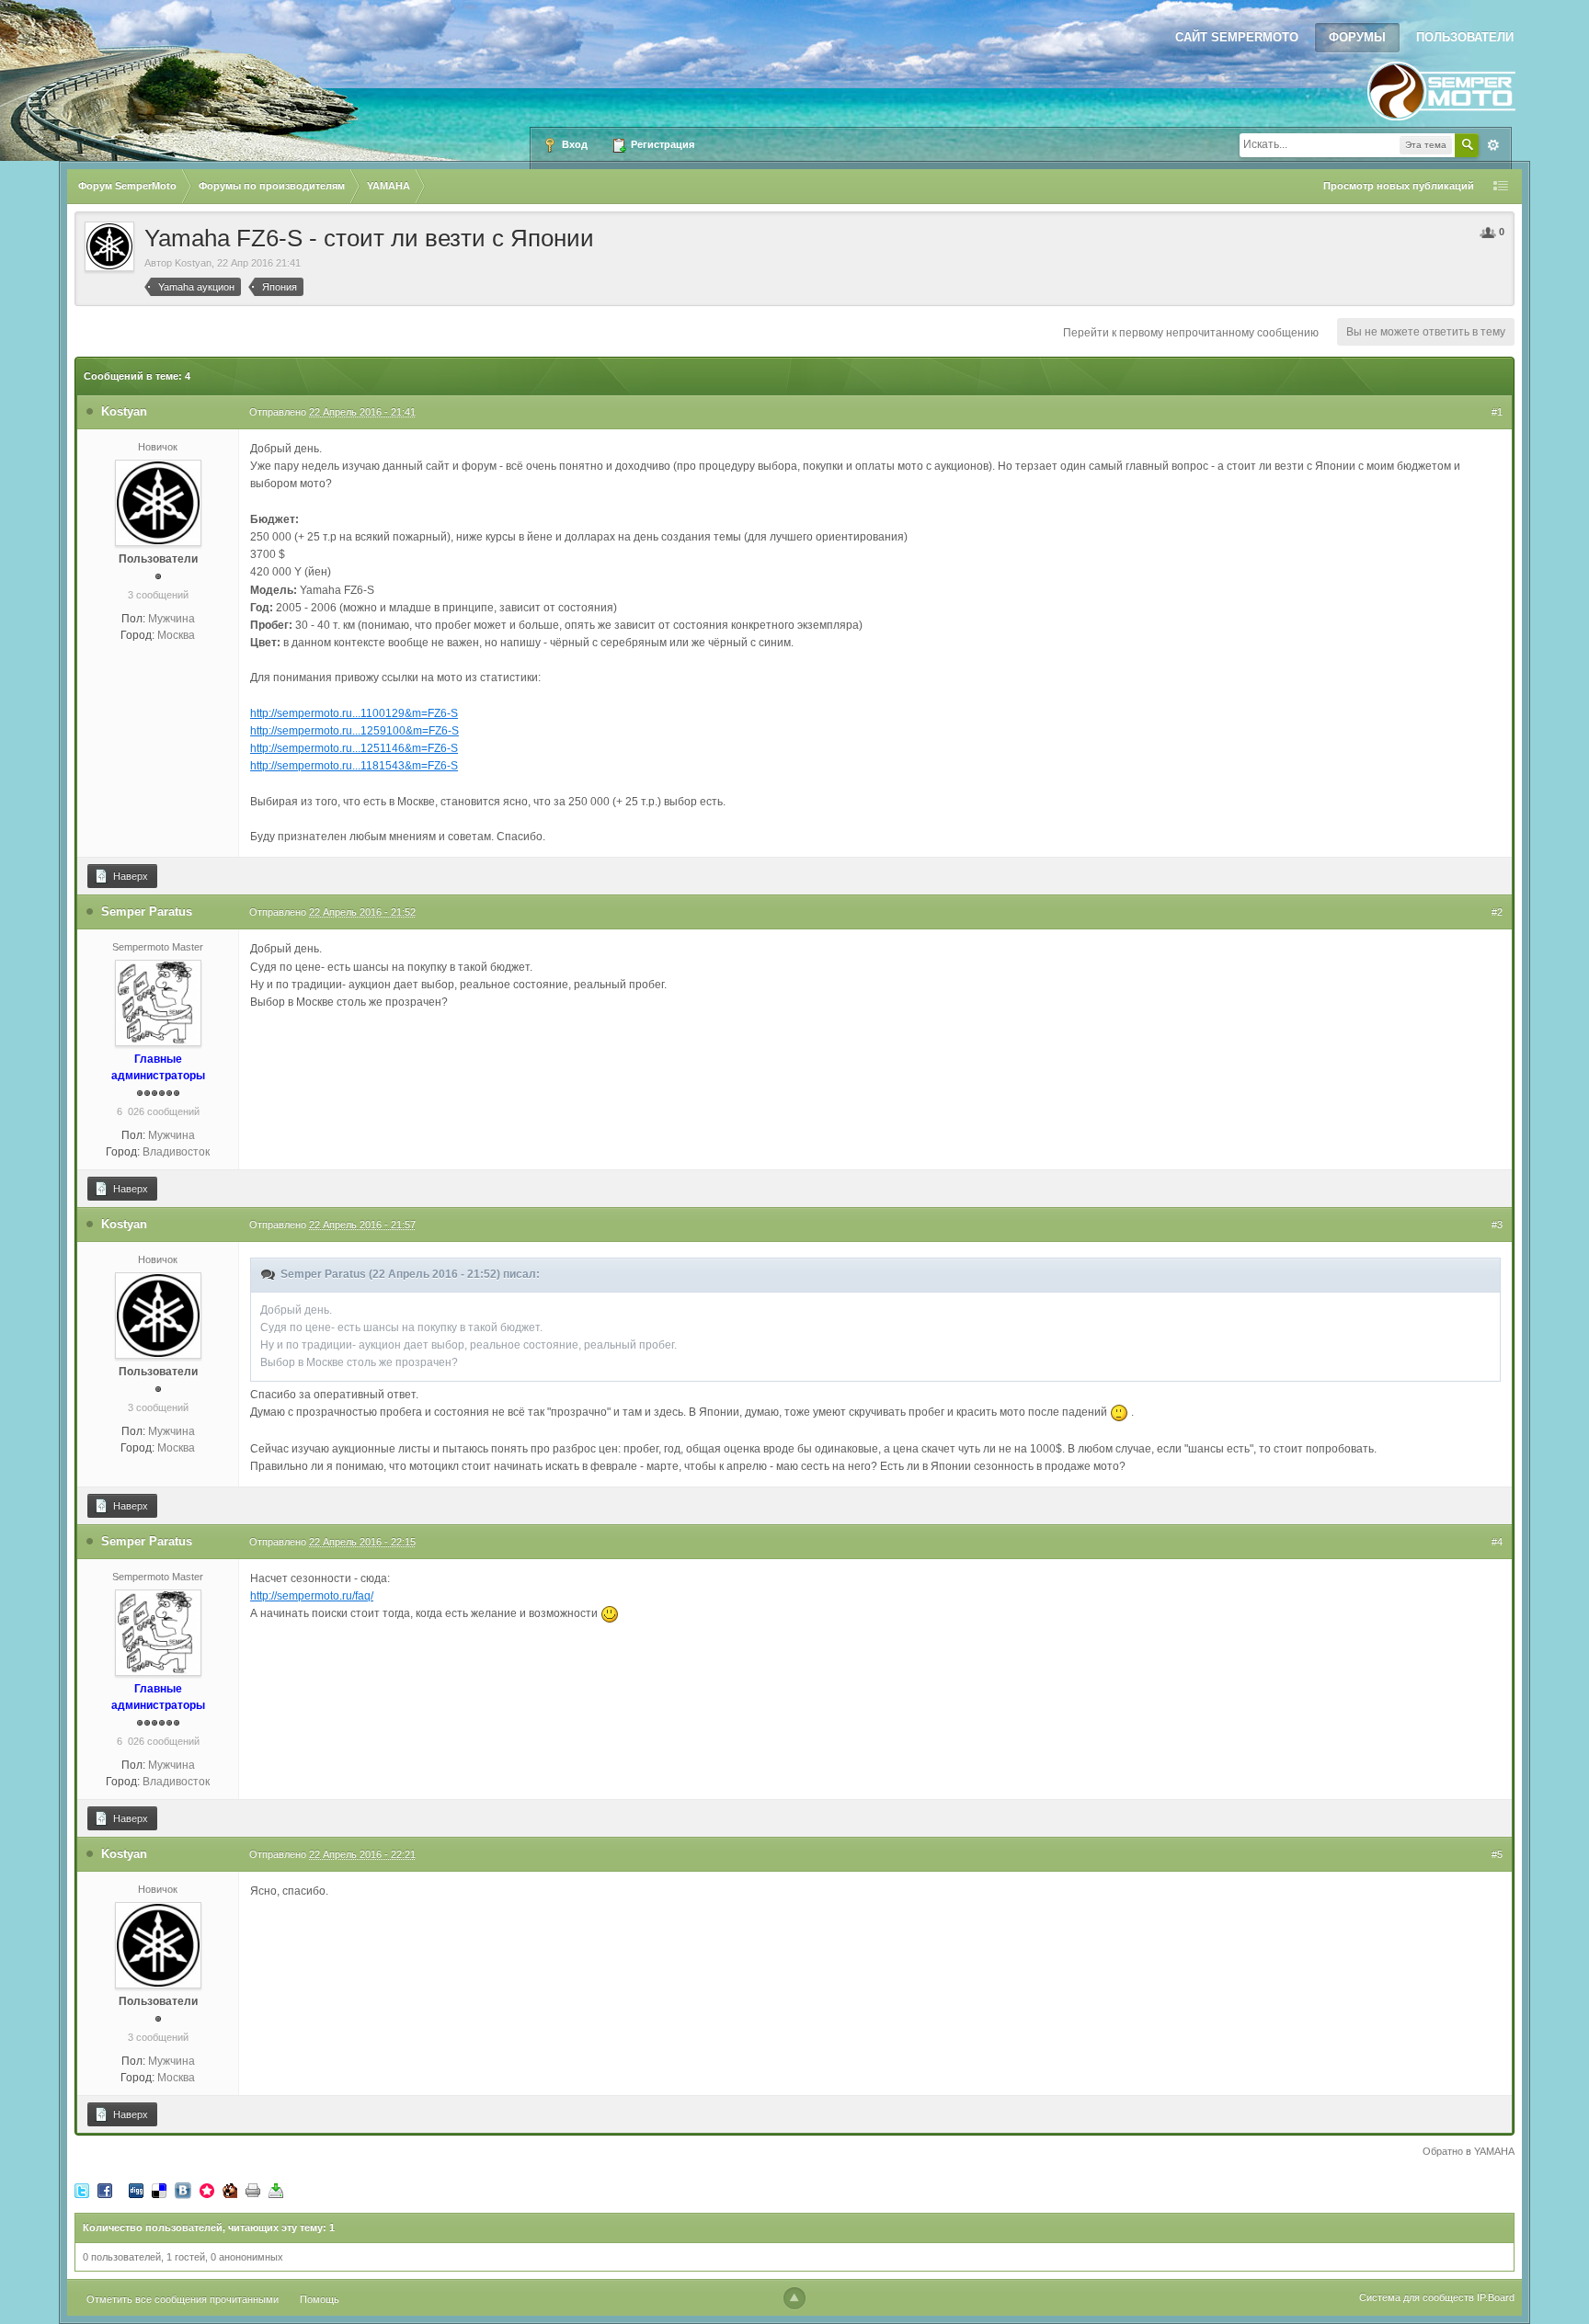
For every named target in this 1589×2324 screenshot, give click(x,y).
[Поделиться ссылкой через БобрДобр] (230, 2190)
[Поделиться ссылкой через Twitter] (82, 2190)
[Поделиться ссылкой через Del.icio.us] (159, 2190)
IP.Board (1496, 2297)
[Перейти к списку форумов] (1441, 85)
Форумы (1357, 37)
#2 (1497, 912)
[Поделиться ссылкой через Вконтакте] (183, 2190)
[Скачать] (276, 2190)
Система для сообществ (1417, 2297)
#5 (1497, 1854)
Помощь (320, 2299)
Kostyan (193, 263)
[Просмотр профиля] (158, 502)
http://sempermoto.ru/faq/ (312, 1596)
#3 (1497, 1225)
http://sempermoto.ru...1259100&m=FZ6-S (354, 731)
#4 (1497, 1542)
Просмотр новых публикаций (1399, 186)
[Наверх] (794, 2298)
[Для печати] (253, 2190)
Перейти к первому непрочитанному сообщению (1191, 333)
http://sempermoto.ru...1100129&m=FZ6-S (354, 713)
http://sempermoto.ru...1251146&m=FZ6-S (354, 748)
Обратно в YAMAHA (1469, 2151)
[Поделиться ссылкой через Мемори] (207, 2190)
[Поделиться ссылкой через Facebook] (105, 2190)
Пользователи (1465, 37)
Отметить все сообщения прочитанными (183, 2299)
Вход (573, 144)
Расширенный (1493, 145)
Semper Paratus (147, 911)
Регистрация (661, 144)
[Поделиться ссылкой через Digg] (136, 2190)
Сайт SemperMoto (1237, 37)
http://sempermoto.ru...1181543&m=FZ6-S (354, 766)
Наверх (129, 876)
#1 (1497, 412)
